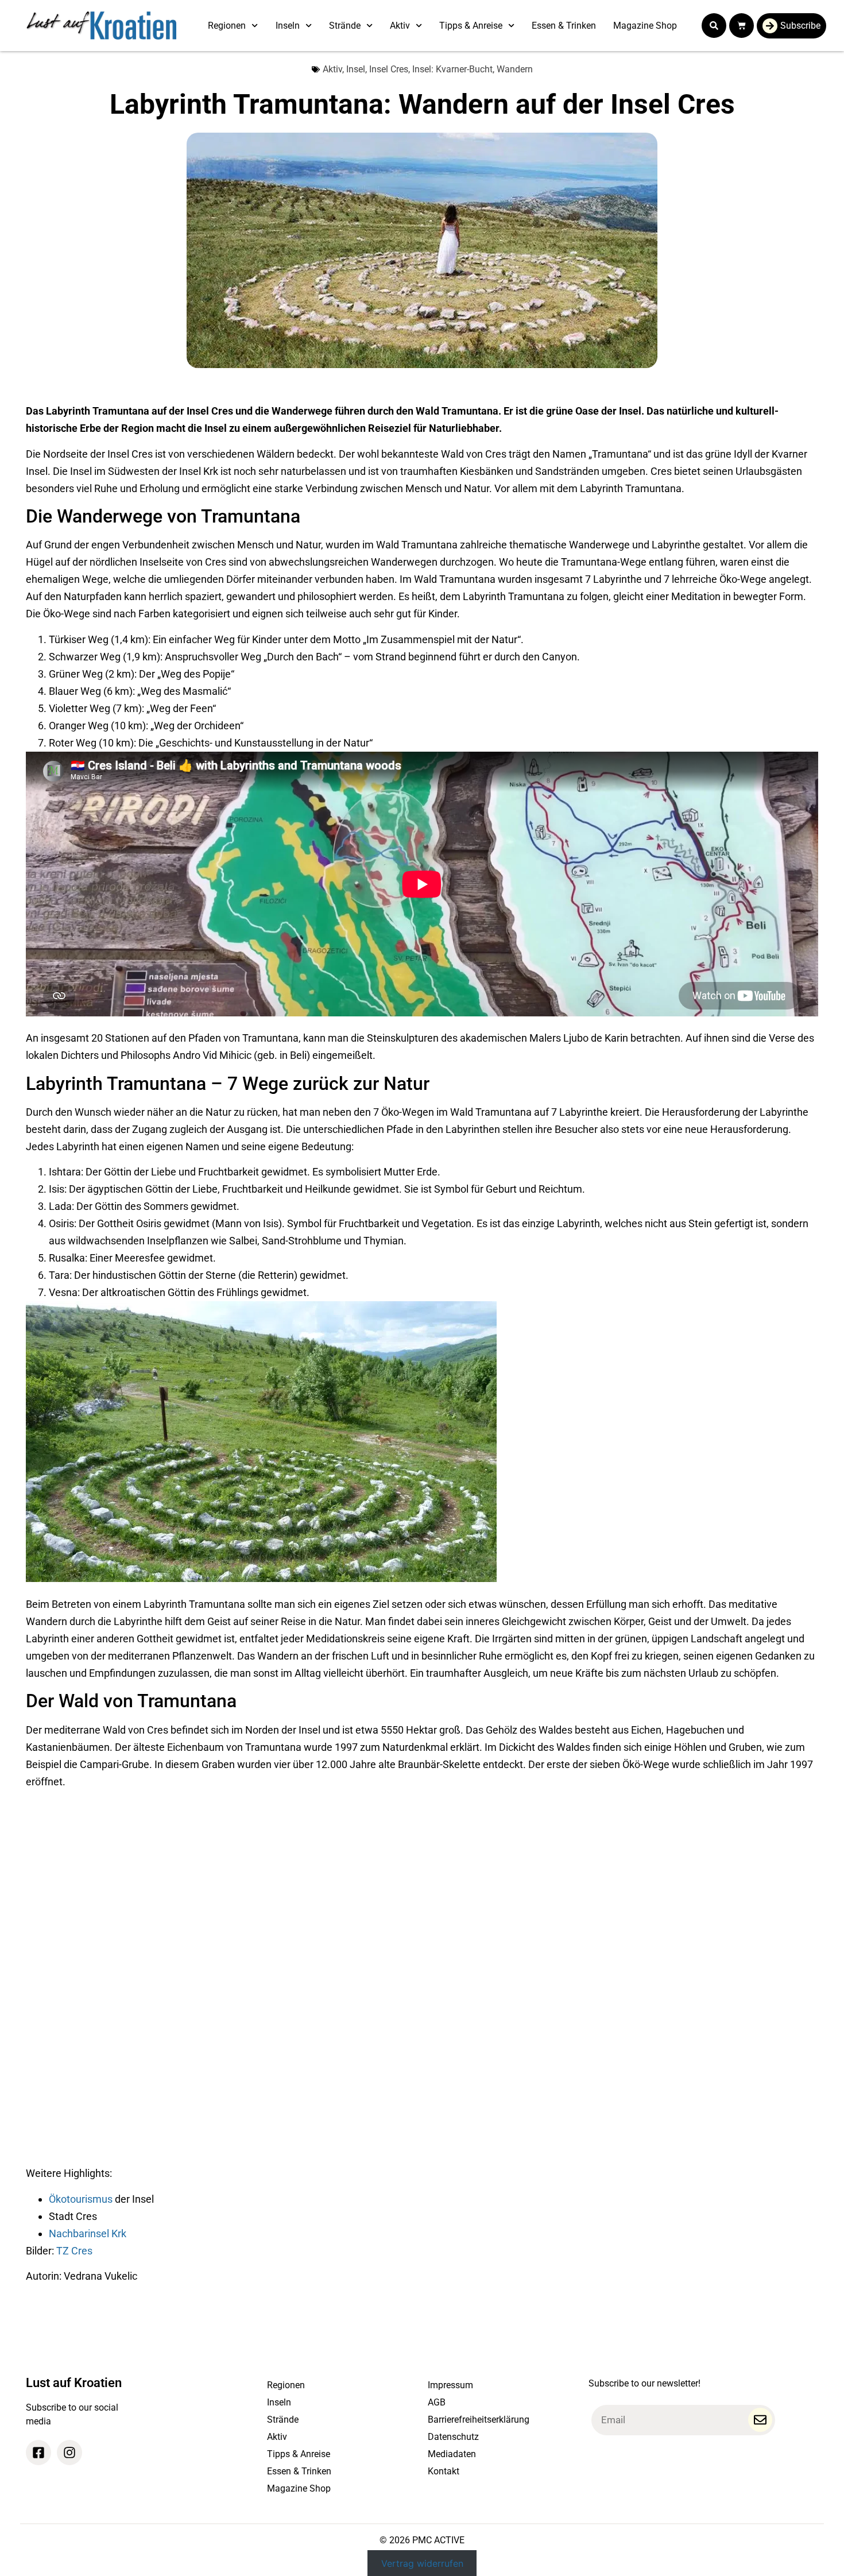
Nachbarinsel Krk (88, 2233)
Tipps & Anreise (471, 26)
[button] (714, 26)
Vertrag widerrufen (422, 2563)
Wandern (515, 69)
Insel (356, 69)
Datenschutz (453, 2437)
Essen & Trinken (564, 26)
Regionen (227, 26)
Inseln (288, 26)
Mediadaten (452, 2454)
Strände (345, 26)
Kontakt (444, 2471)
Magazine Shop (645, 26)
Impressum (450, 2385)
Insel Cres (389, 69)
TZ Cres (74, 2251)
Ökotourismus (81, 2199)
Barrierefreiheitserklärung (479, 2420)
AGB (437, 2402)
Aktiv (400, 26)
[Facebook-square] (38, 2453)
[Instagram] (69, 2453)
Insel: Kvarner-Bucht (452, 69)
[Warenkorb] (742, 26)
